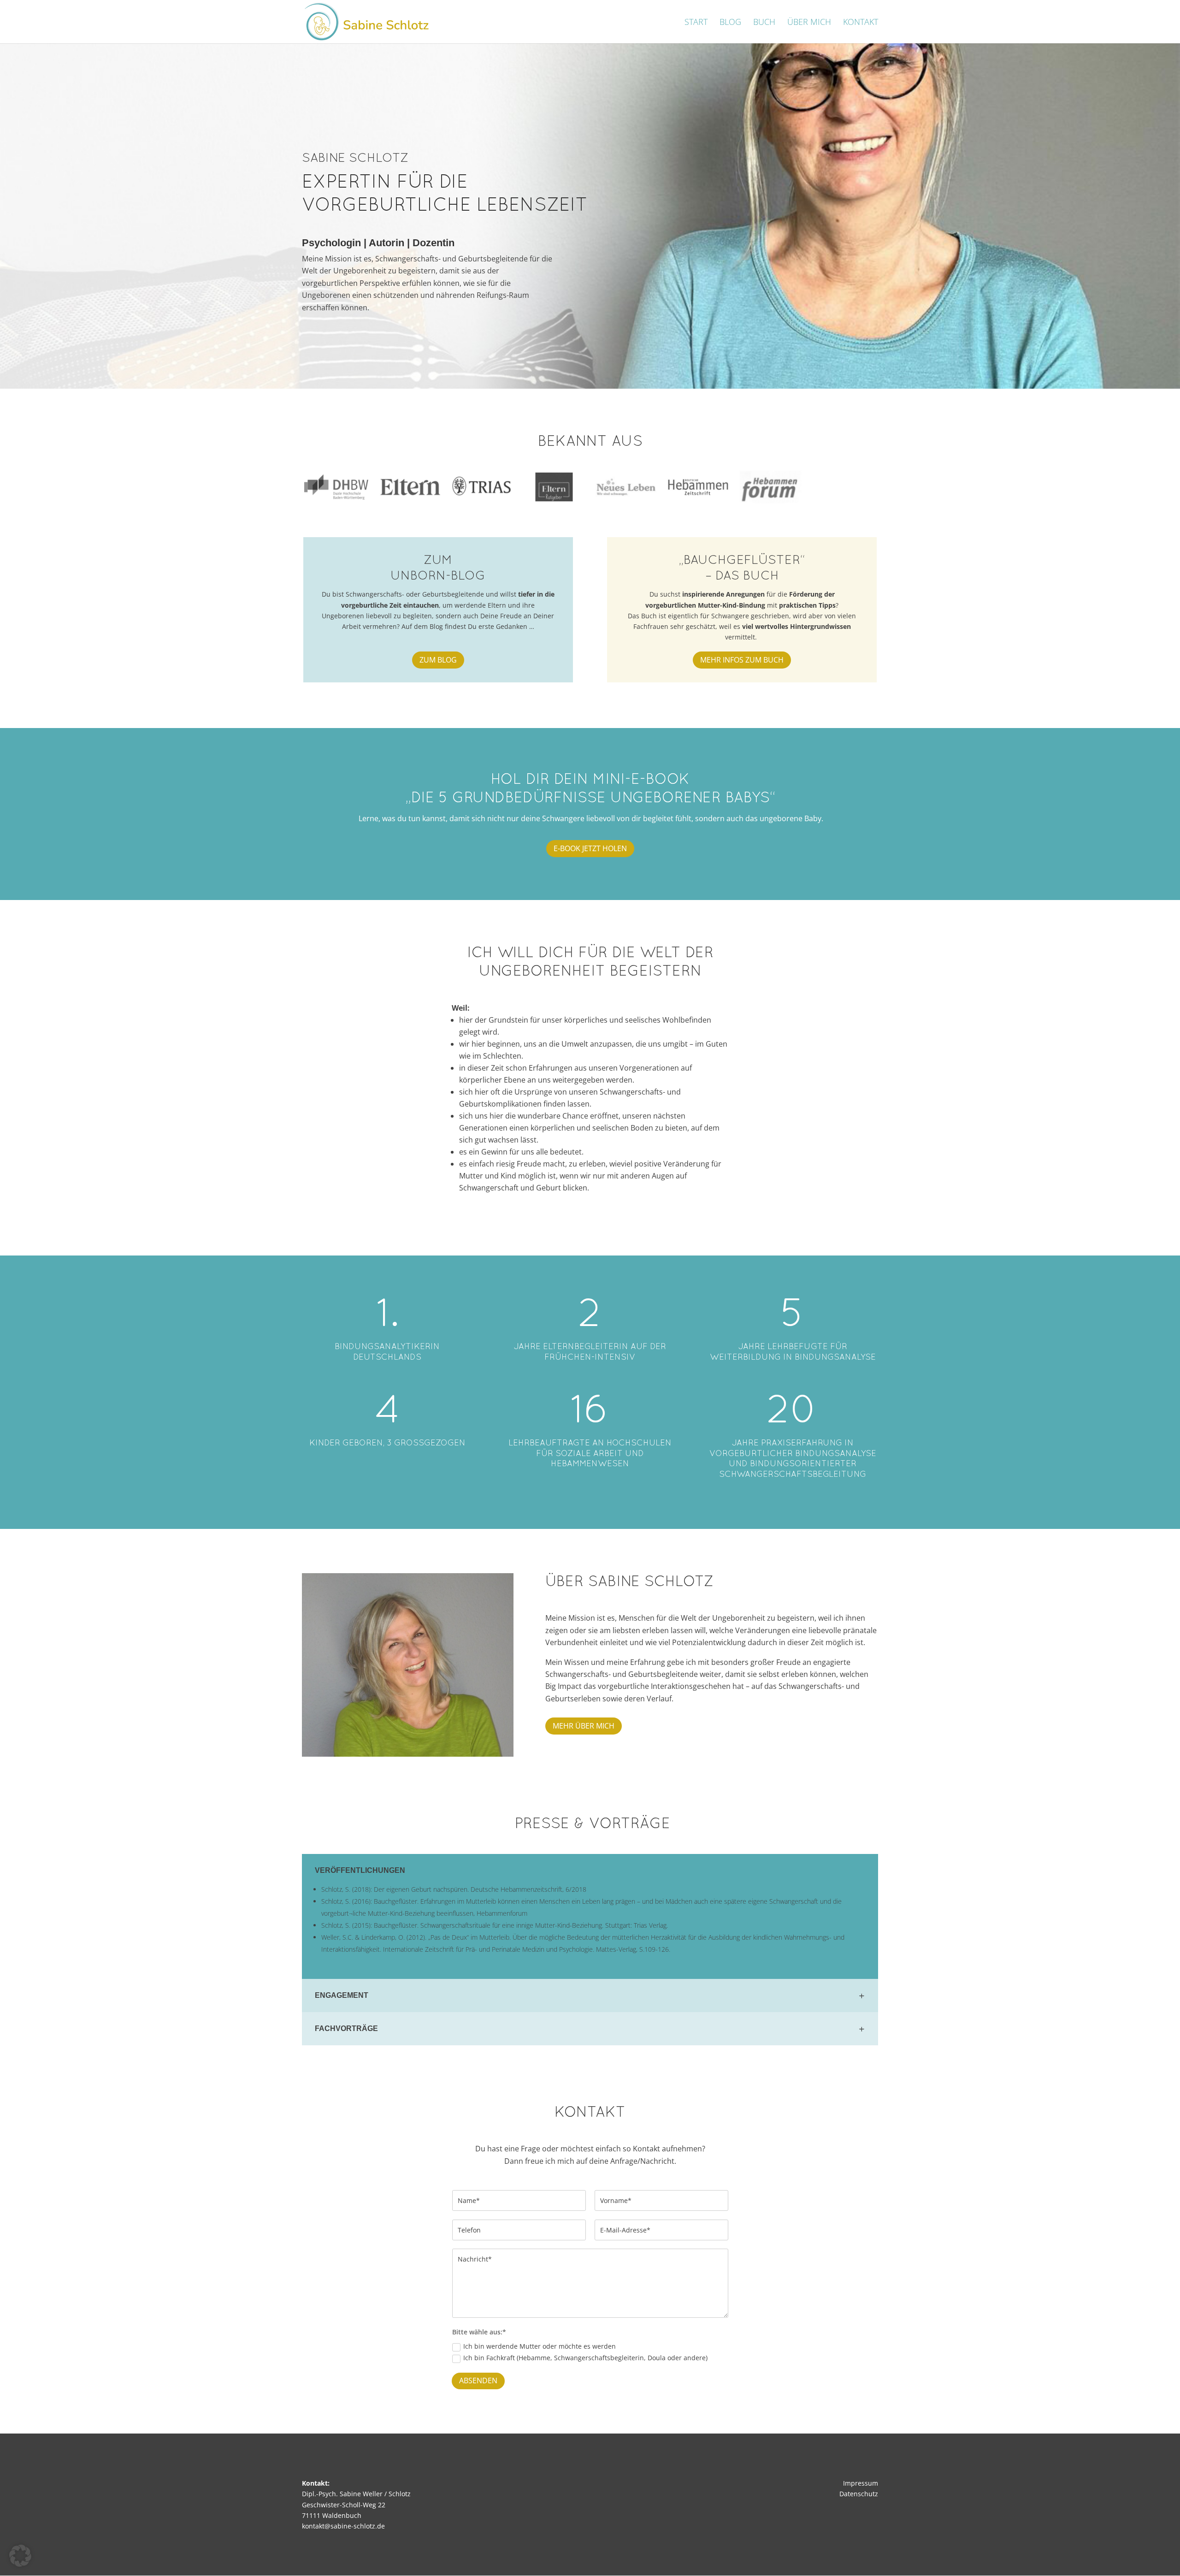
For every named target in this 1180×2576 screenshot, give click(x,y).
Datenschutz (859, 2494)
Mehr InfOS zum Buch (742, 660)
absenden (478, 2381)
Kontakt (861, 23)
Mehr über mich (584, 1726)
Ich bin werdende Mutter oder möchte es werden (540, 2346)
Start (696, 23)
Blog (730, 23)
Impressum (861, 2483)
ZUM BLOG (438, 660)
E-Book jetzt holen (590, 848)
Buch (764, 23)
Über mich (809, 23)
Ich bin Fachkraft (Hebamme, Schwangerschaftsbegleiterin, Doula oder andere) (585, 2358)
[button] (20, 2556)
